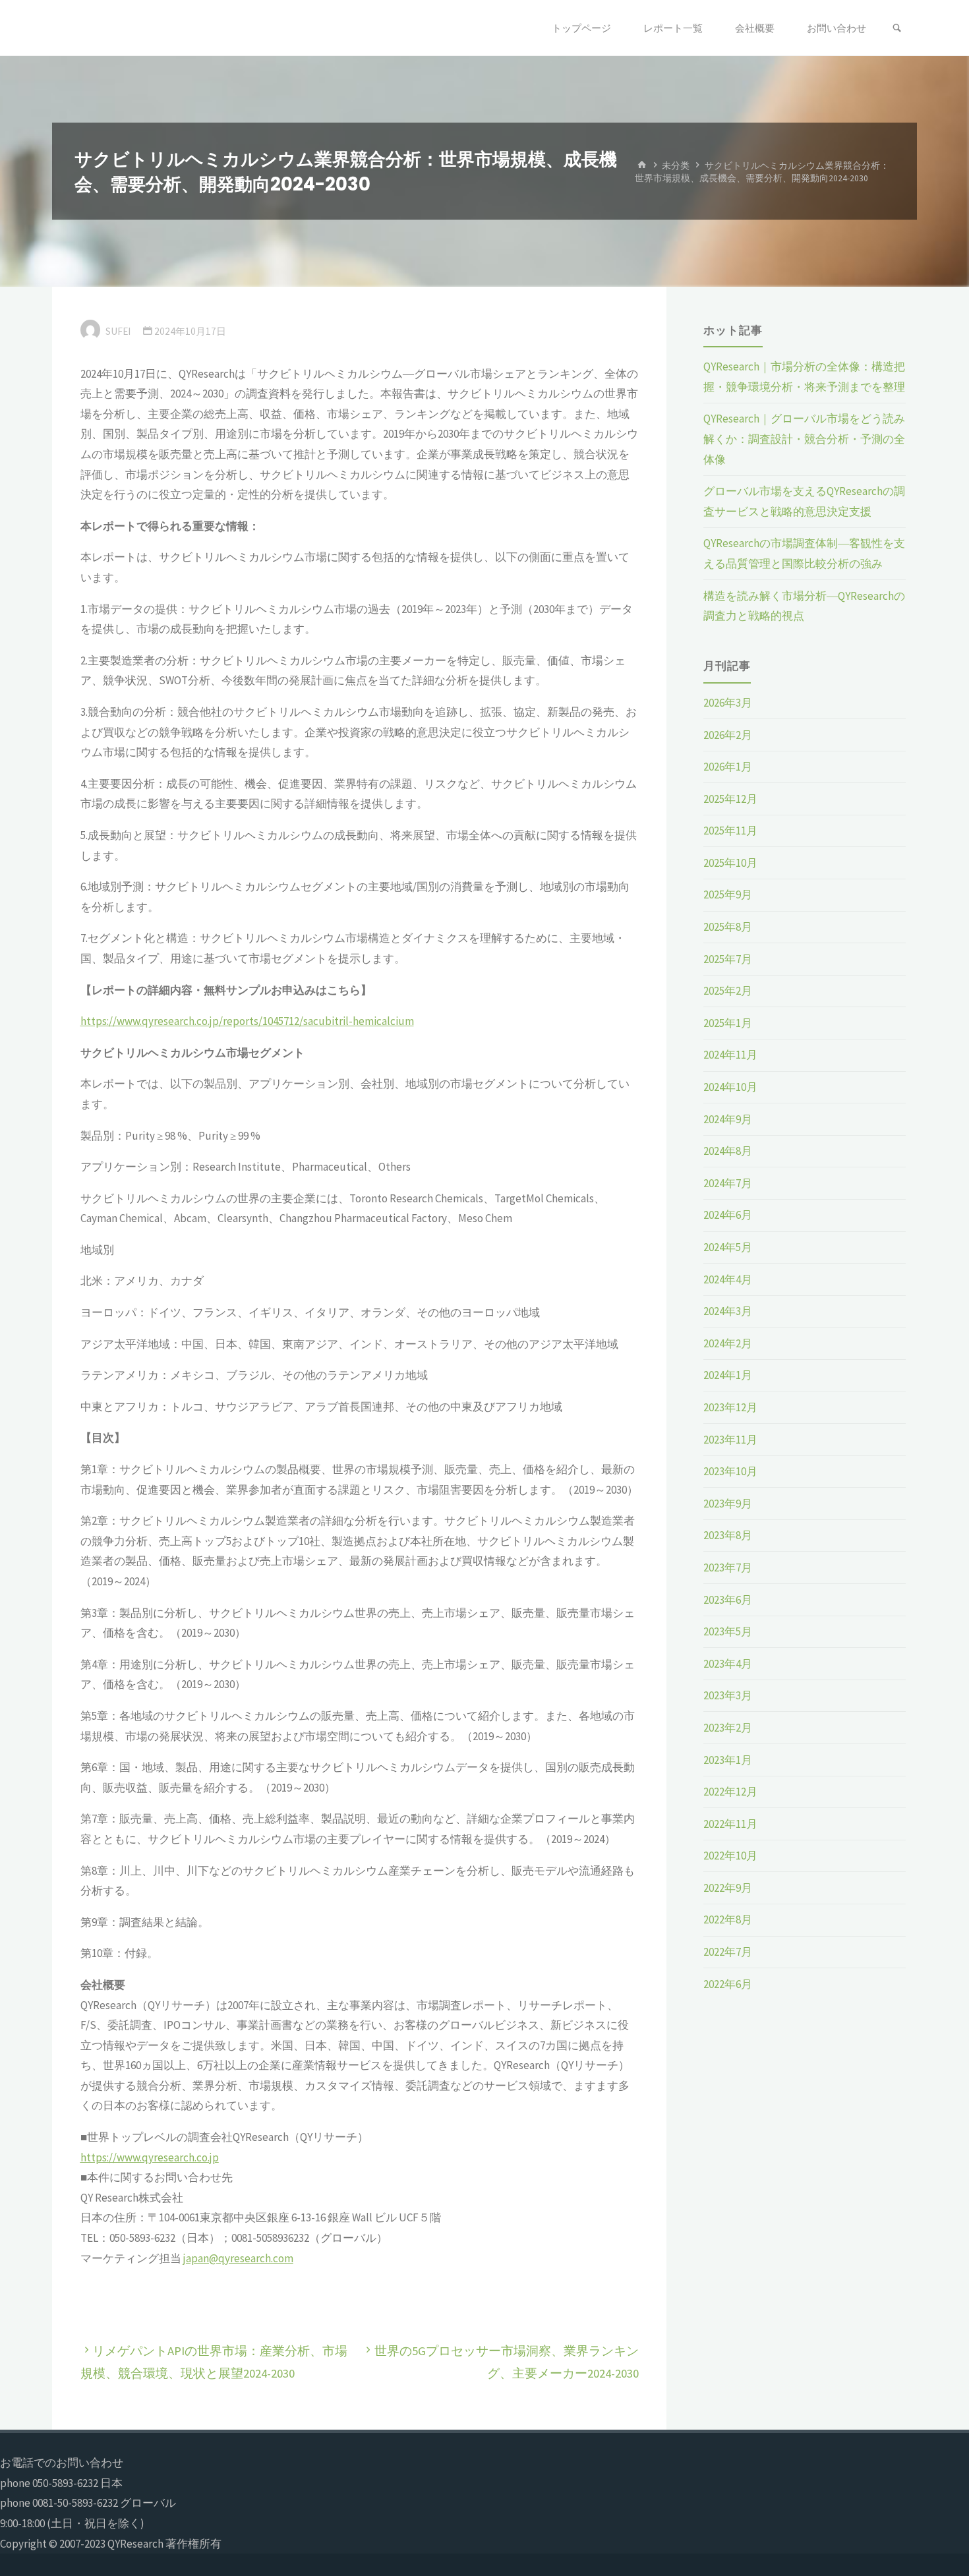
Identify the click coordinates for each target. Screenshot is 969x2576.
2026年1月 (728, 767)
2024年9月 (728, 1119)
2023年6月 (728, 1600)
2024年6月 (728, 1215)
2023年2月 (728, 1728)
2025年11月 (730, 831)
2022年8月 (728, 1919)
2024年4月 (728, 1279)
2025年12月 (730, 799)
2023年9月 (728, 1504)
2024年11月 (730, 1055)
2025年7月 (728, 959)
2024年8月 (728, 1151)
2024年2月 (728, 1343)
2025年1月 (728, 1023)
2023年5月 (728, 1631)
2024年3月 (728, 1311)
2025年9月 (728, 894)
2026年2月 (728, 735)
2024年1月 (728, 1375)
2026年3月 (728, 703)
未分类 (676, 165)
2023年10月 (730, 1471)
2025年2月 (728, 991)
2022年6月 (728, 1984)
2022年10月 (730, 1856)
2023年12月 (730, 1407)
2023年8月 (728, 1535)
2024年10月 (730, 1087)
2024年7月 (728, 1183)
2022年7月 (728, 1952)
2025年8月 (728, 927)
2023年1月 (728, 1760)
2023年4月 (728, 1664)
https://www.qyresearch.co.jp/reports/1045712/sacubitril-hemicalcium (247, 1021)
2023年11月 (730, 1440)
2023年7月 (728, 1567)
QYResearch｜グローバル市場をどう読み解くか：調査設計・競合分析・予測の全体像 (804, 439)
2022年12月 (730, 1792)
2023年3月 (728, 1695)
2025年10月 (730, 863)
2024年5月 (728, 1247)
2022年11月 (730, 1824)
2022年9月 (728, 1888)
